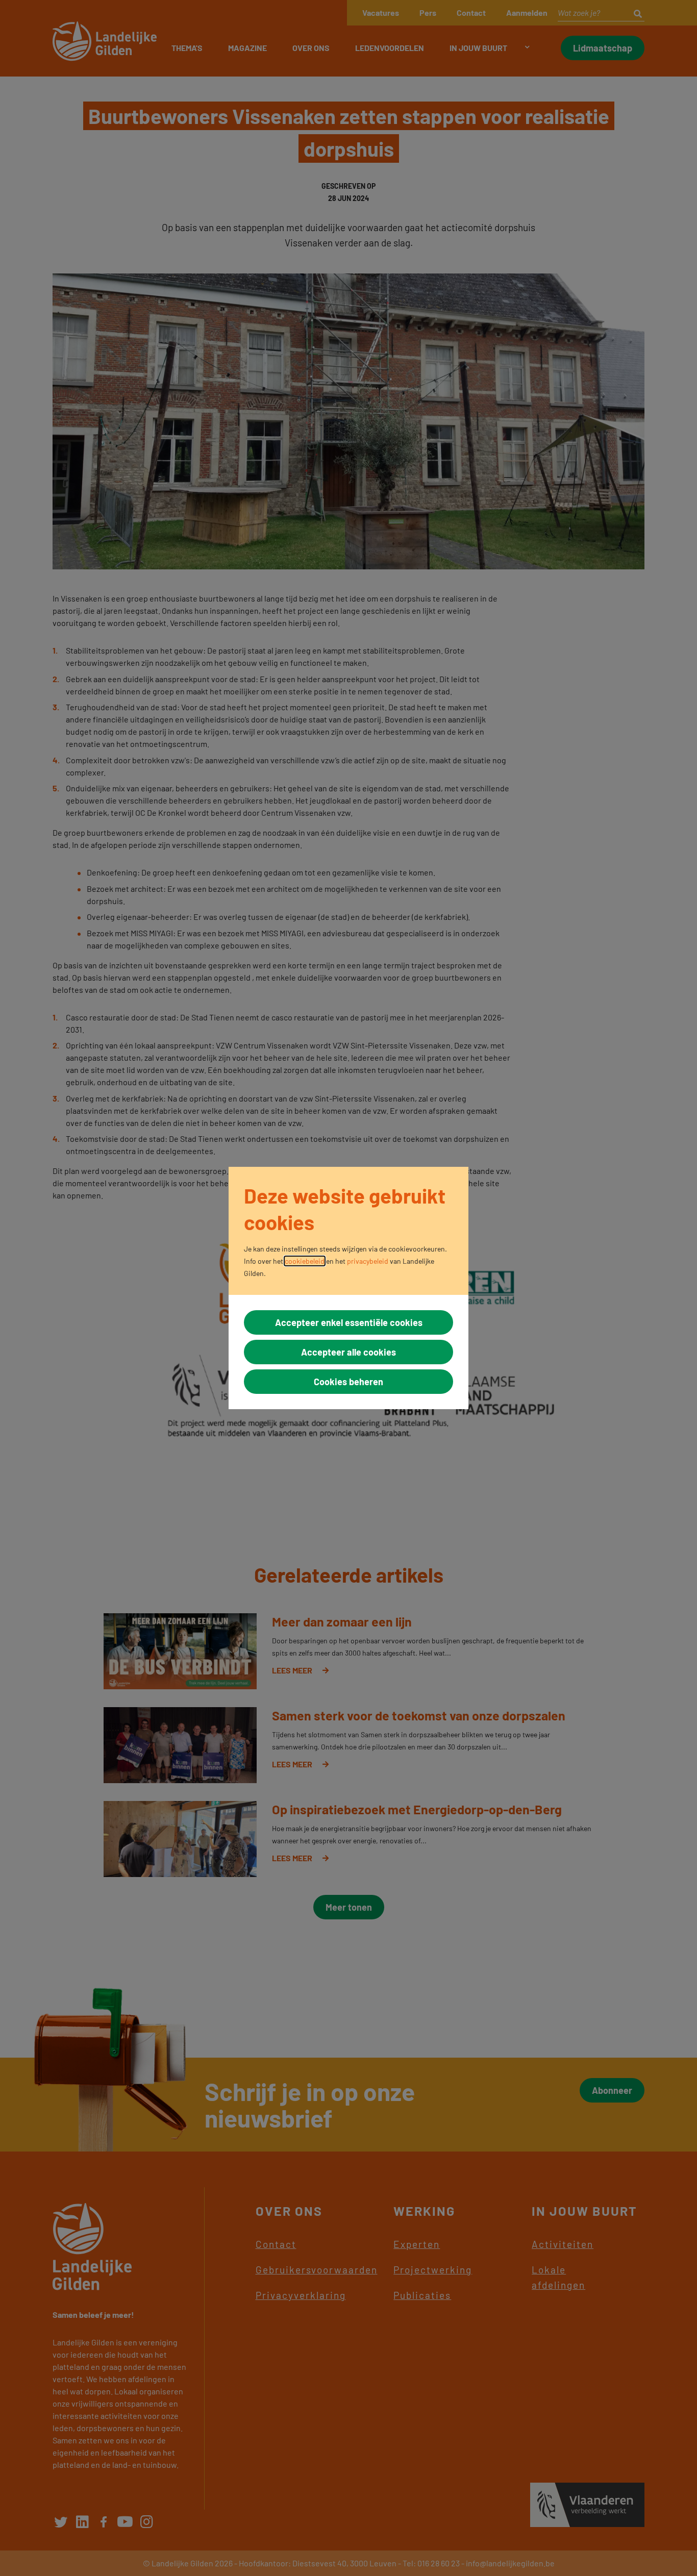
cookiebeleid (305, 1261)
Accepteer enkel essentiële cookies (349, 1322)
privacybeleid (368, 1261)
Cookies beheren (348, 1382)
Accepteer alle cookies (348, 1352)
